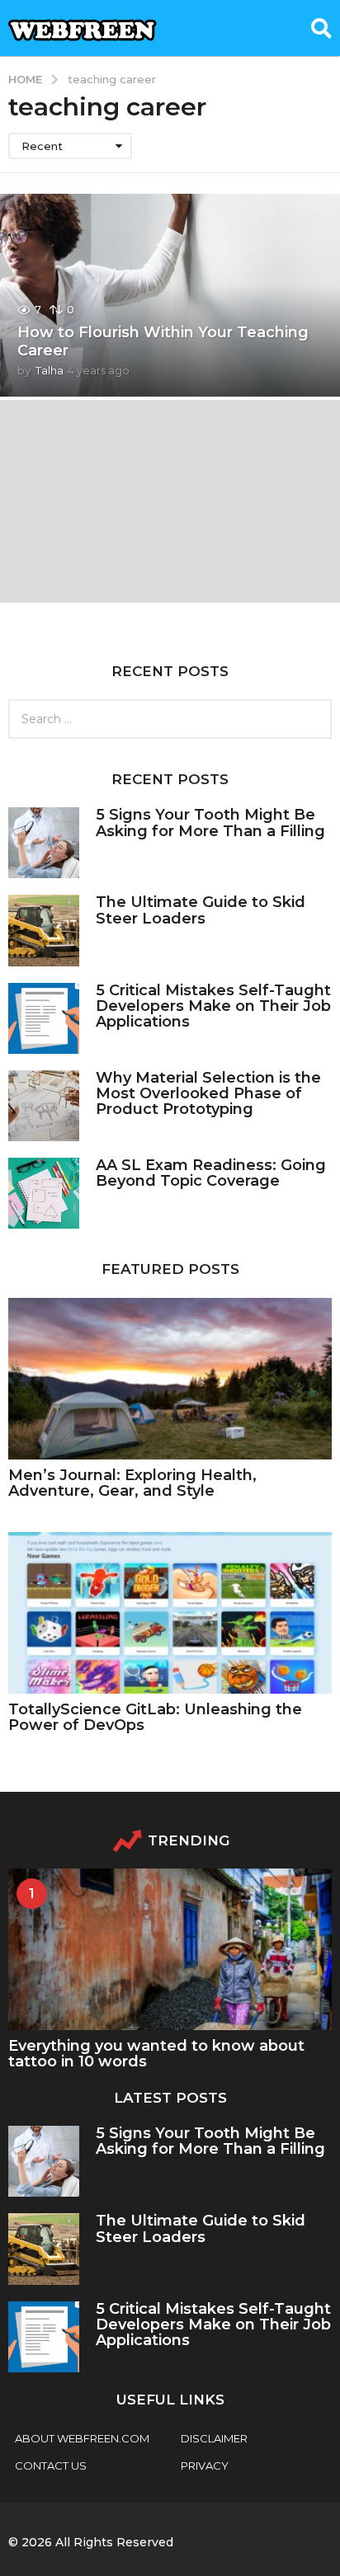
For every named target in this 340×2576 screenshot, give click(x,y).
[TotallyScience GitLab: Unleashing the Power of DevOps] (170, 1613)
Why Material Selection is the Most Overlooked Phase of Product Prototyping (208, 1094)
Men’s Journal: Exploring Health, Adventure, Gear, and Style (132, 1483)
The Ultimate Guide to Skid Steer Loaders (201, 910)
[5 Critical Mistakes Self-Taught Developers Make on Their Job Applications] (44, 1018)
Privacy (205, 2466)
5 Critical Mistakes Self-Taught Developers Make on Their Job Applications (213, 1006)
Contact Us (51, 2466)
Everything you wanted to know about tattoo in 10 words (156, 2054)
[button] (321, 28)
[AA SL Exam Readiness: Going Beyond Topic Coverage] (44, 1193)
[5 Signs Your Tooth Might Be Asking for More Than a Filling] (44, 843)
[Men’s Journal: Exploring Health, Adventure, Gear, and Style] (170, 1379)
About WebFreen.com (82, 2438)
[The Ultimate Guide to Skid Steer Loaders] (44, 930)
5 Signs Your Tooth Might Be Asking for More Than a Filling (210, 823)
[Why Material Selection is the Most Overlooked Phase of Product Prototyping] (44, 1106)
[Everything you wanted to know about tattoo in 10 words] (170, 1949)
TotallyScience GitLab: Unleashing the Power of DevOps (155, 1717)
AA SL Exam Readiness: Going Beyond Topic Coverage (211, 1173)
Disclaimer (214, 2438)
